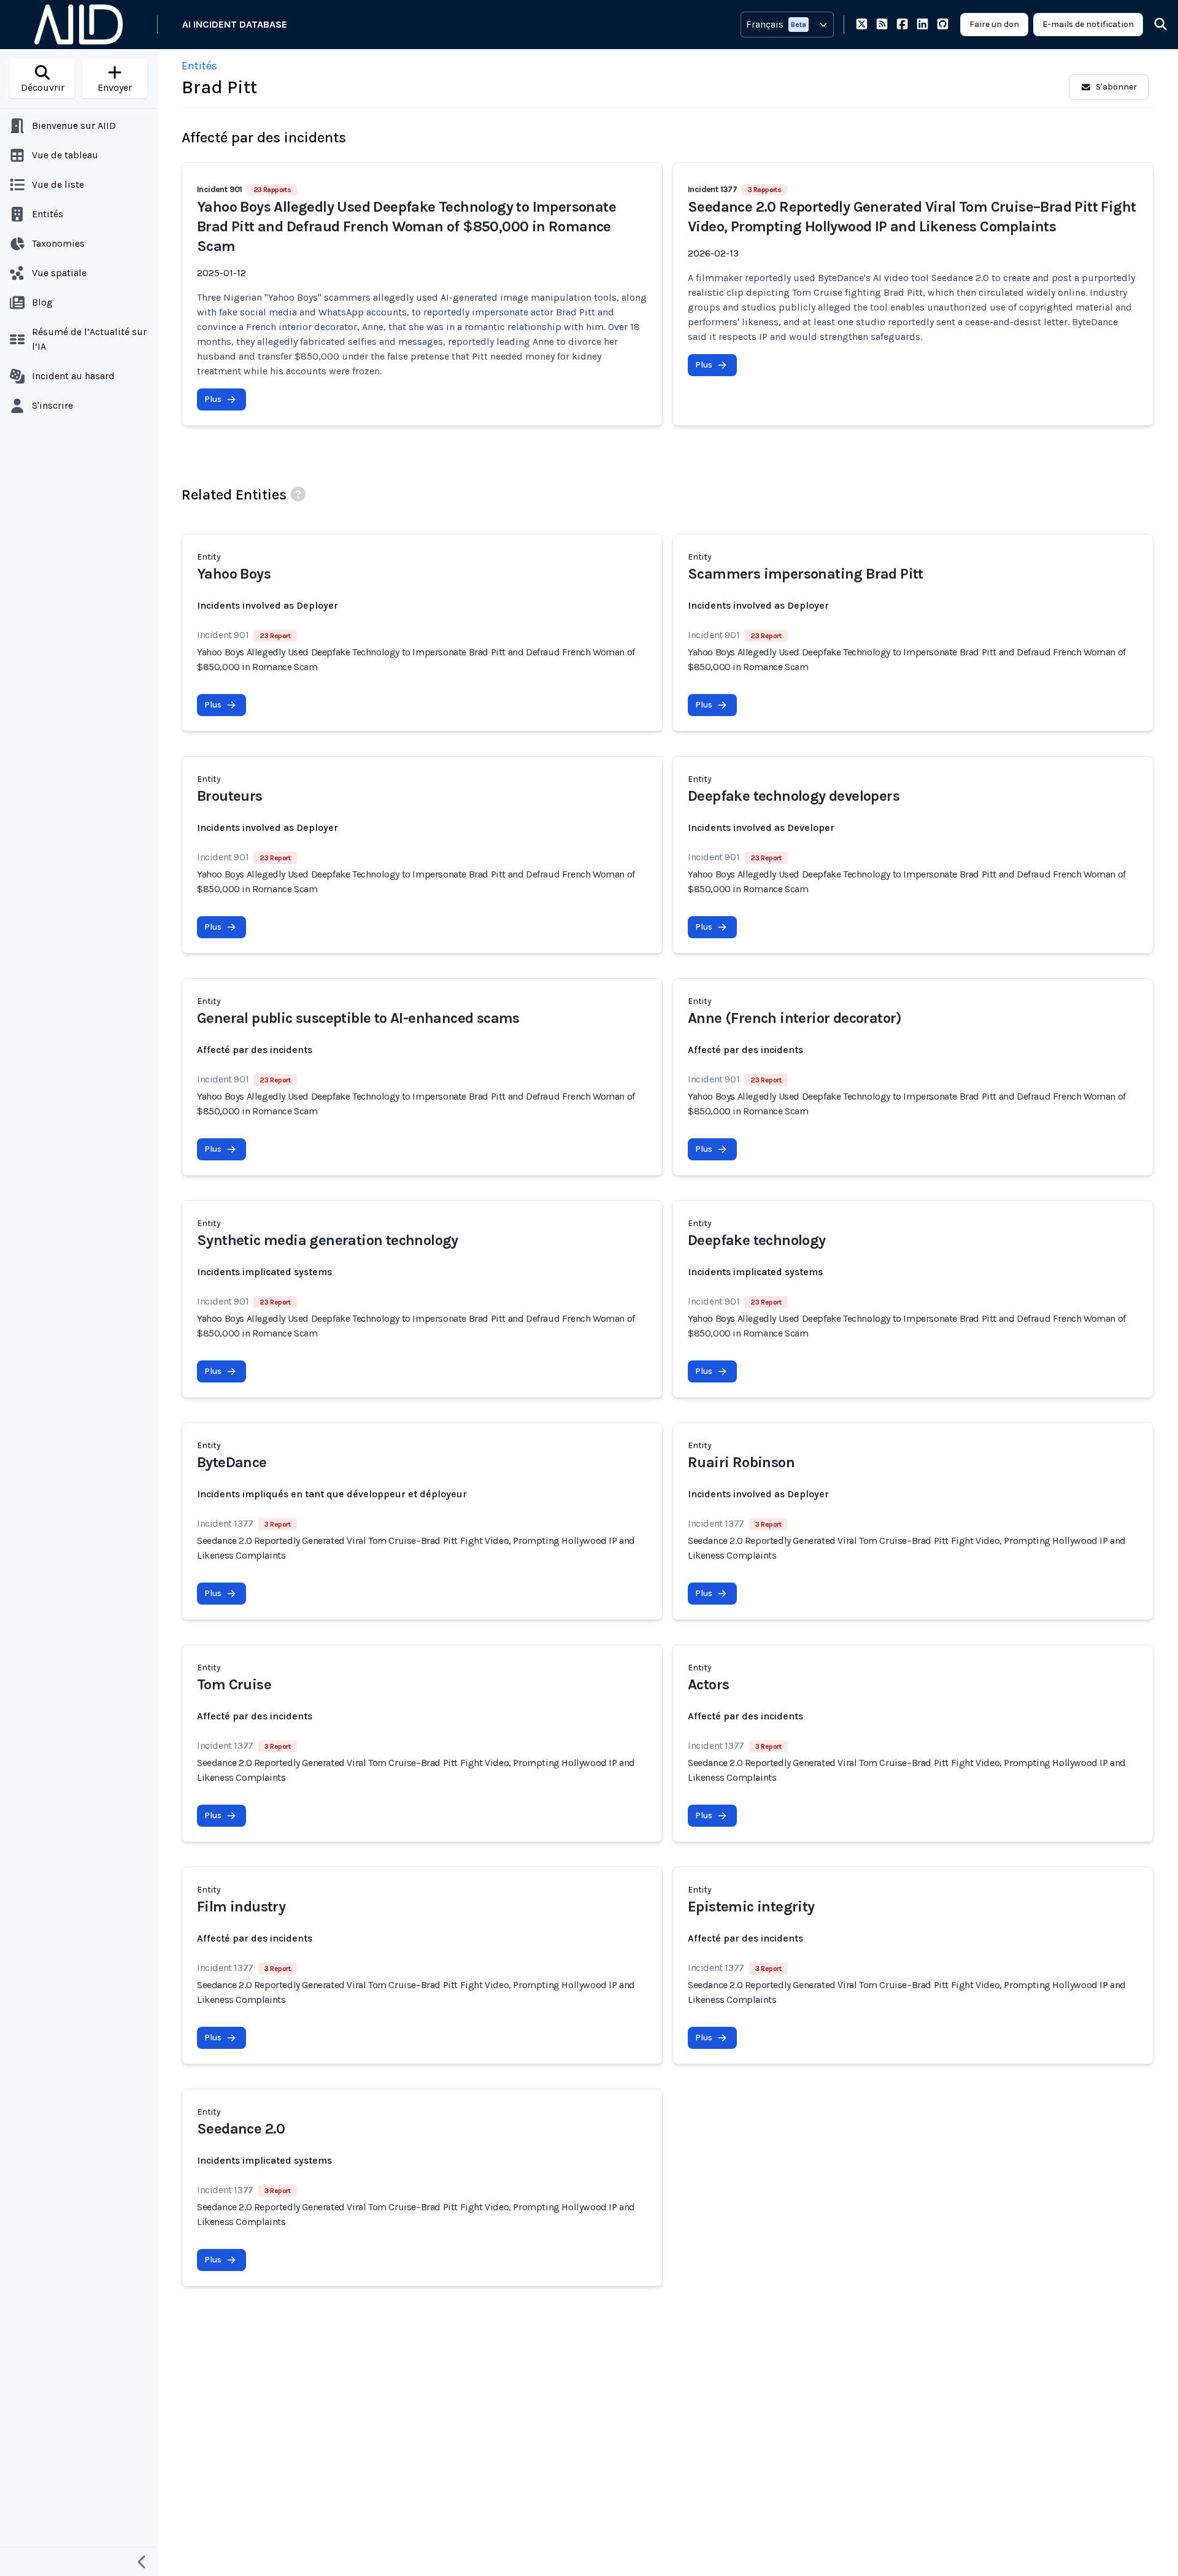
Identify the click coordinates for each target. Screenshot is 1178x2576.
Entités (199, 66)
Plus (213, 399)
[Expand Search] (1153, 25)
